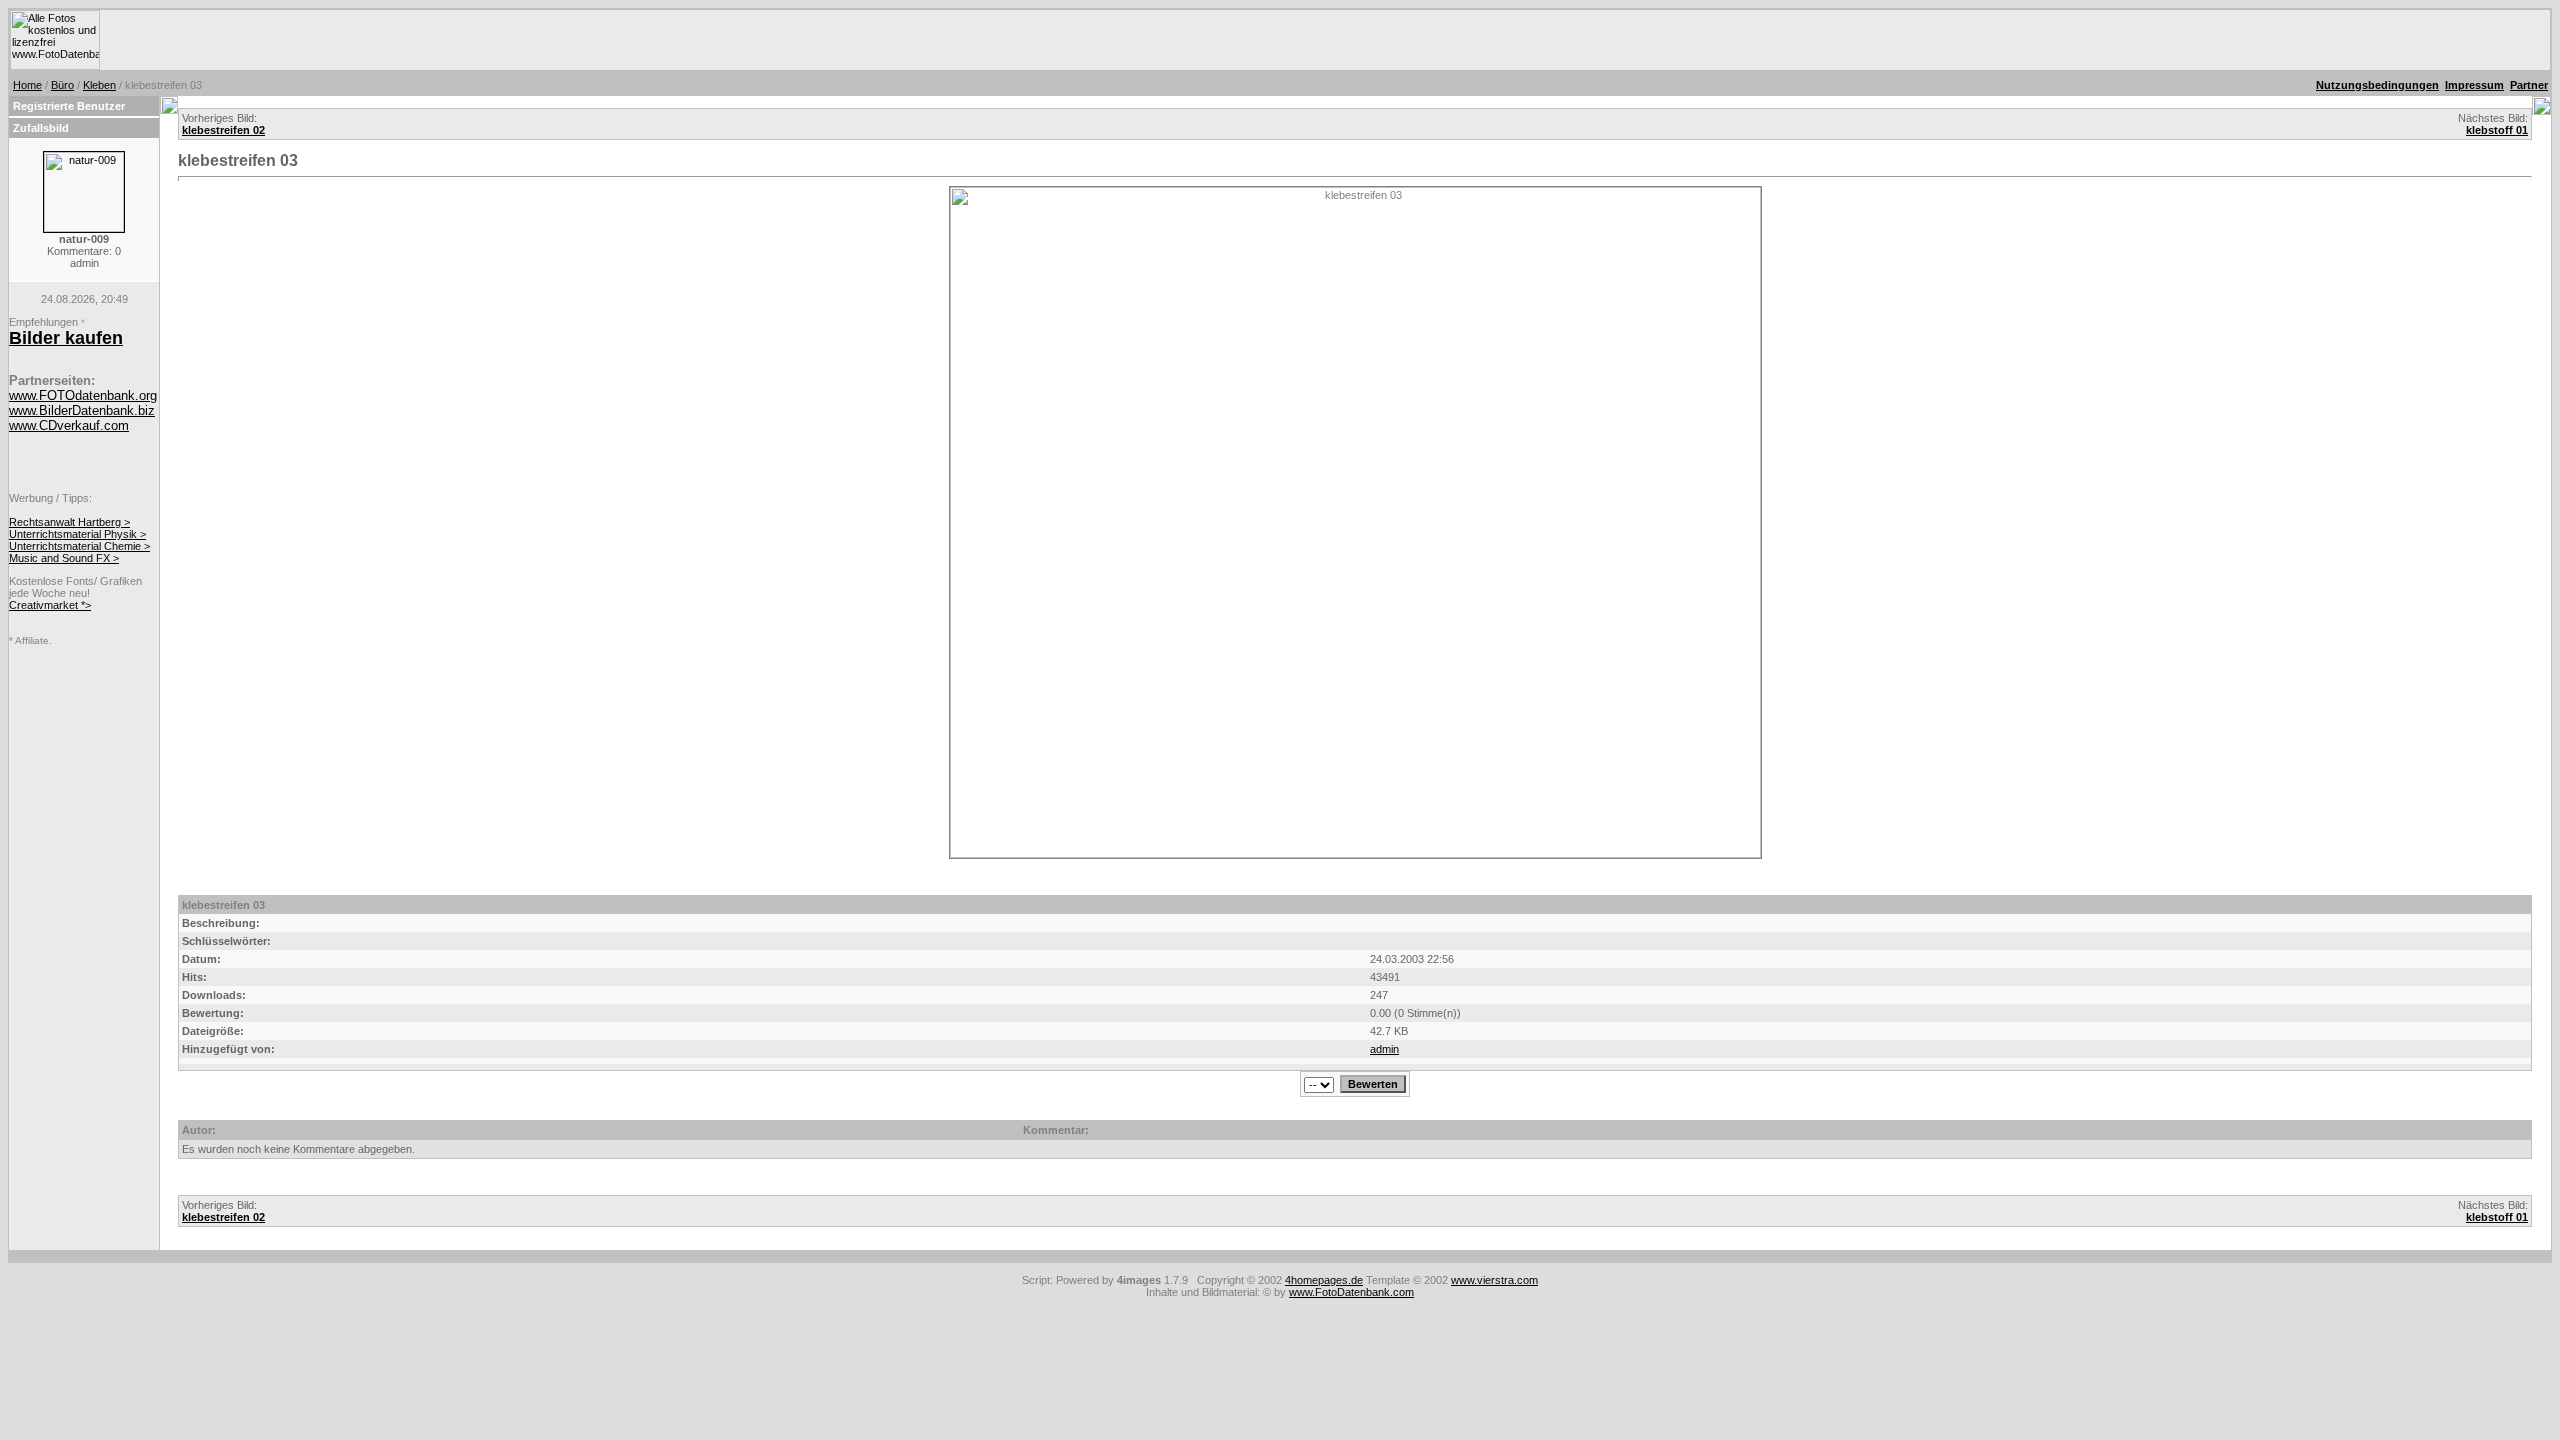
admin (1384, 1049)
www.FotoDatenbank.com (1351, 1292)
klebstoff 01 (2497, 130)
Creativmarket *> (50, 605)
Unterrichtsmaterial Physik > (77, 534)
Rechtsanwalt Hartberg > (69, 522)
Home (27, 85)
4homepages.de (1324, 1280)
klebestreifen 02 (223, 130)
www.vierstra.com (1494, 1280)
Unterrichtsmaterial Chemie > (79, 546)
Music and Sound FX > (64, 558)
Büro (62, 85)
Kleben (99, 85)
